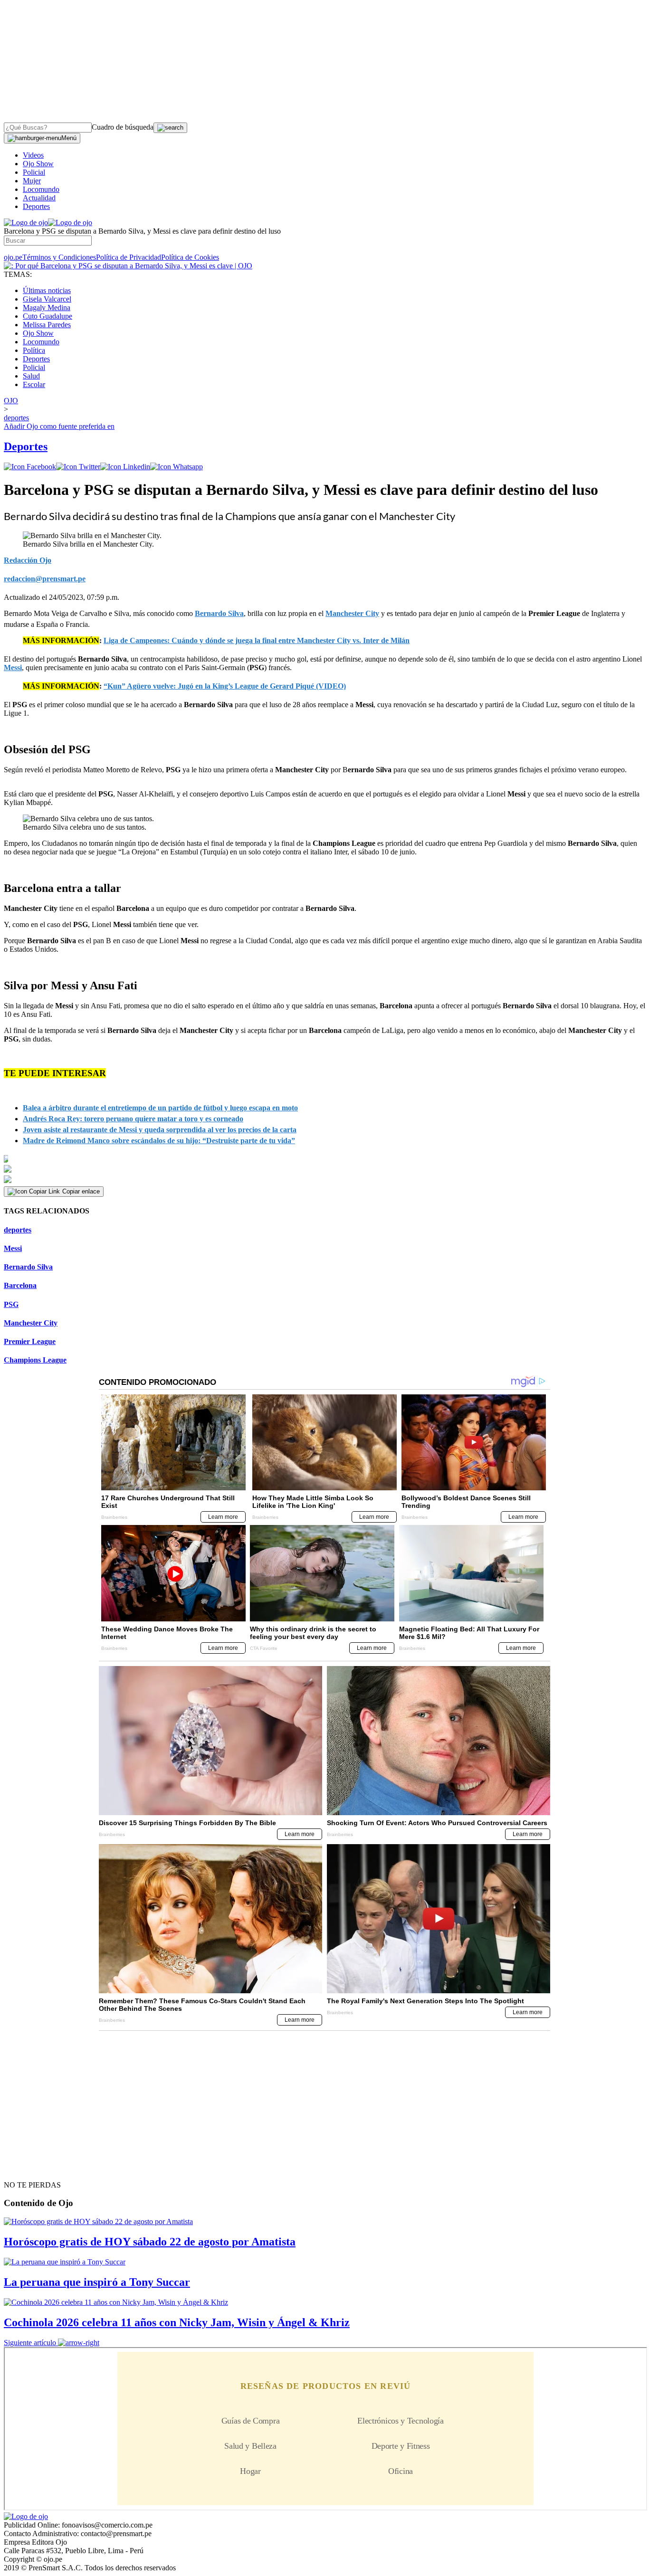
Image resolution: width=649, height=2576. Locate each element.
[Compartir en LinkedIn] (125, 467)
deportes (18, 1230)
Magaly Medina (47, 308)
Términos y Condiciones (59, 257)
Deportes (36, 206)
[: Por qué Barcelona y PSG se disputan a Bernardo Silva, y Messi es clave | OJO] (128, 266)
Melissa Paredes (47, 325)
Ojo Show (38, 164)
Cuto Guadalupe (48, 316)
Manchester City (31, 1323)
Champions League (35, 1360)
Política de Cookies (190, 257)
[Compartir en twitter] (78, 467)
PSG (11, 1304)
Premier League (30, 1341)
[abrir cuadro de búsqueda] (170, 128)
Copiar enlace (81, 1191)
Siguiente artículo (30, 2343)
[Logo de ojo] (26, 223)
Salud (31, 376)
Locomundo (41, 189)
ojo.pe (13, 257)
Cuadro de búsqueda (123, 127)
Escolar (34, 384)
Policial (34, 172)
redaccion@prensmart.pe (45, 579)
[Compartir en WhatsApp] (177, 467)
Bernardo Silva (28, 1267)
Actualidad (39, 198)
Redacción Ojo (28, 560)
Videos (33, 155)
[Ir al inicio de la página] (26, 2168)
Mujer (32, 181)
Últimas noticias (47, 290)
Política (34, 350)
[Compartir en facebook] (30, 467)
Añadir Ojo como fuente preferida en (59, 426)
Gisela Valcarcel (47, 299)
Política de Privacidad (129, 257)
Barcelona (20, 1285)
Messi (13, 1248)
